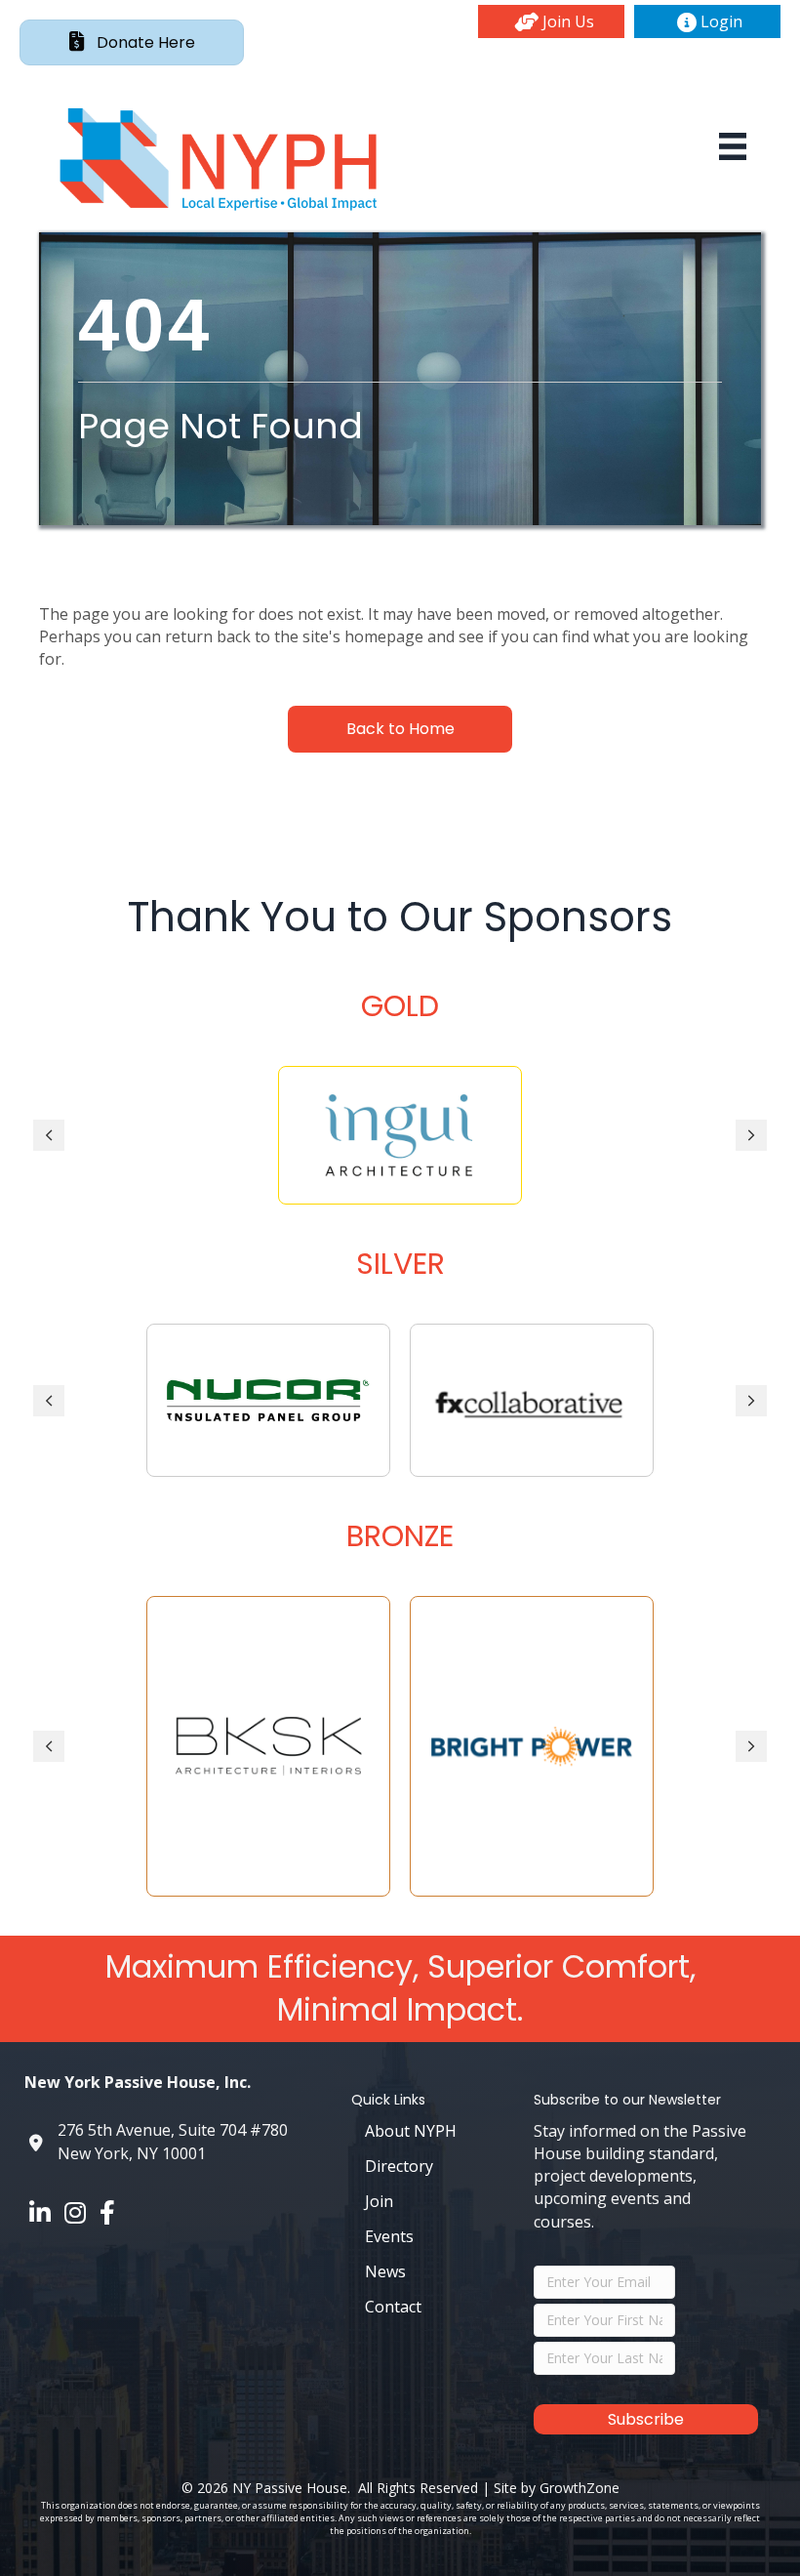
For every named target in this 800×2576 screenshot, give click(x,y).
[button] (551, 21)
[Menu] (733, 146)
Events (389, 2236)
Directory (399, 2166)
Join (379, 2201)
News (385, 2271)
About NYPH (411, 2131)
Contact (393, 2307)
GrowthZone (580, 2488)
